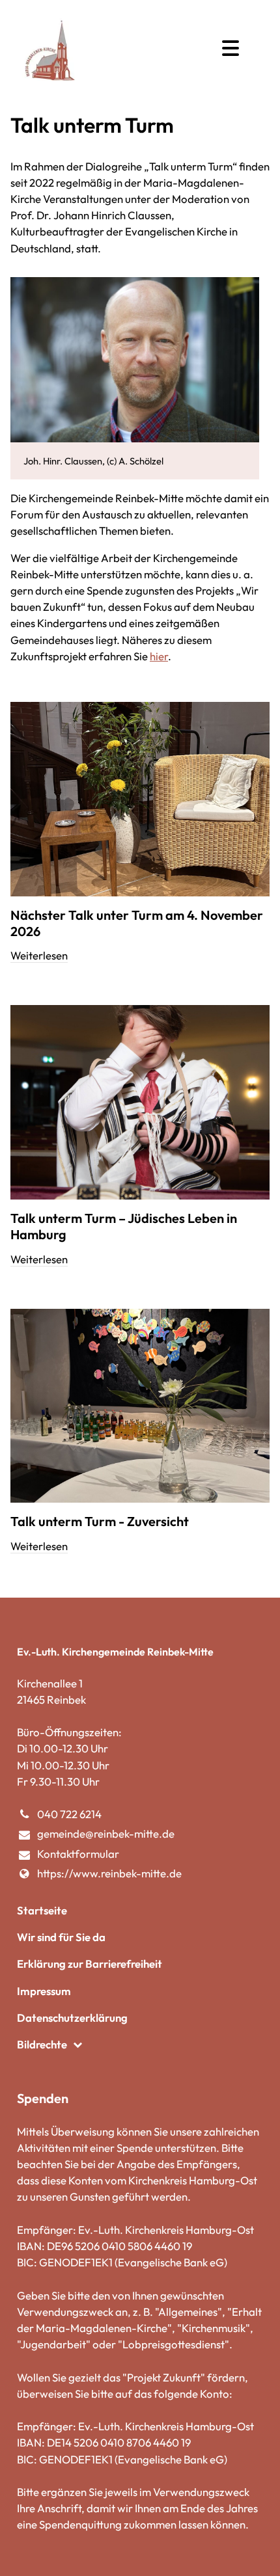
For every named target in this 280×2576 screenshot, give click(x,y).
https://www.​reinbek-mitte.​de (109, 1873)
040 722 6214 (69, 1814)
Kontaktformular (78, 1854)
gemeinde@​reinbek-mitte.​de (106, 1833)
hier (159, 656)
